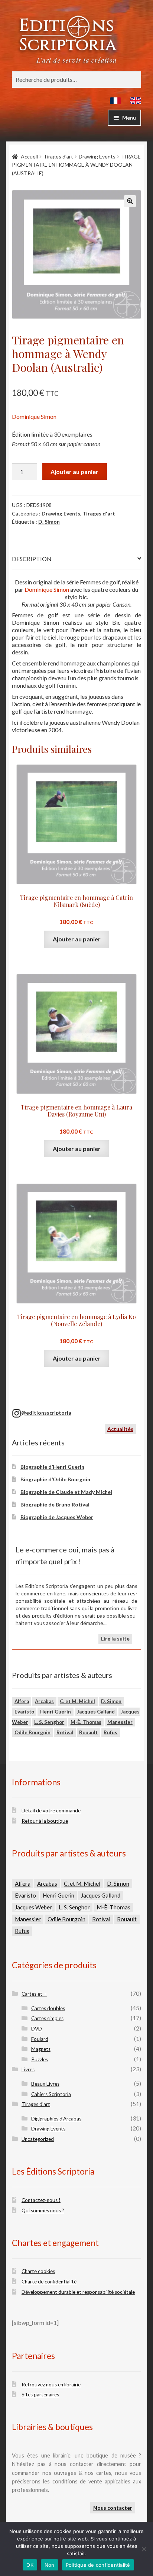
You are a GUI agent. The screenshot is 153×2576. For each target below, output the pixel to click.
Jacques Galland (96, 1712)
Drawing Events (97, 156)
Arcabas (44, 1701)
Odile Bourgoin (32, 1732)
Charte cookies (38, 2271)
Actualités (120, 1429)
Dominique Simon (34, 416)
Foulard (40, 2039)
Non (50, 2565)
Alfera (22, 1701)
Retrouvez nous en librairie (51, 2385)
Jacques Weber (33, 1907)
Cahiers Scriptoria (51, 2094)
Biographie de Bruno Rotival (55, 1504)
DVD (37, 2029)
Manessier (120, 1722)
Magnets (41, 2049)
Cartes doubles (48, 2008)
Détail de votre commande (51, 1811)
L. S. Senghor (49, 1722)
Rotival (65, 1732)
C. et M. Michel (77, 1701)
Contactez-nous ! (41, 2200)
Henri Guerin (56, 1712)
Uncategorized (38, 2139)
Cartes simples (47, 2018)
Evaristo (24, 1712)
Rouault (88, 1732)
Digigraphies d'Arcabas (56, 2119)
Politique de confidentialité (98, 2565)
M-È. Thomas (86, 1722)
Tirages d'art (58, 156)
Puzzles (40, 2059)
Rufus (110, 1732)
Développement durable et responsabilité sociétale (78, 2292)
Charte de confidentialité (49, 2282)
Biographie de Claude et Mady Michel (66, 1492)
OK (30, 2565)
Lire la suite (115, 1639)
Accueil (29, 156)
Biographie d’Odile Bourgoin (55, 1479)
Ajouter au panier (74, 472)
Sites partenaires (40, 2395)
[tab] (76, 559)
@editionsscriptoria (46, 1413)
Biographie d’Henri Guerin (52, 1467)
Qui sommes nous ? (43, 2210)
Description (32, 559)
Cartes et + (34, 1994)
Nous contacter (113, 2508)
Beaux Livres (45, 2084)
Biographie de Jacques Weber (57, 1517)
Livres (28, 2069)
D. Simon (49, 522)
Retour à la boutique (45, 1821)
